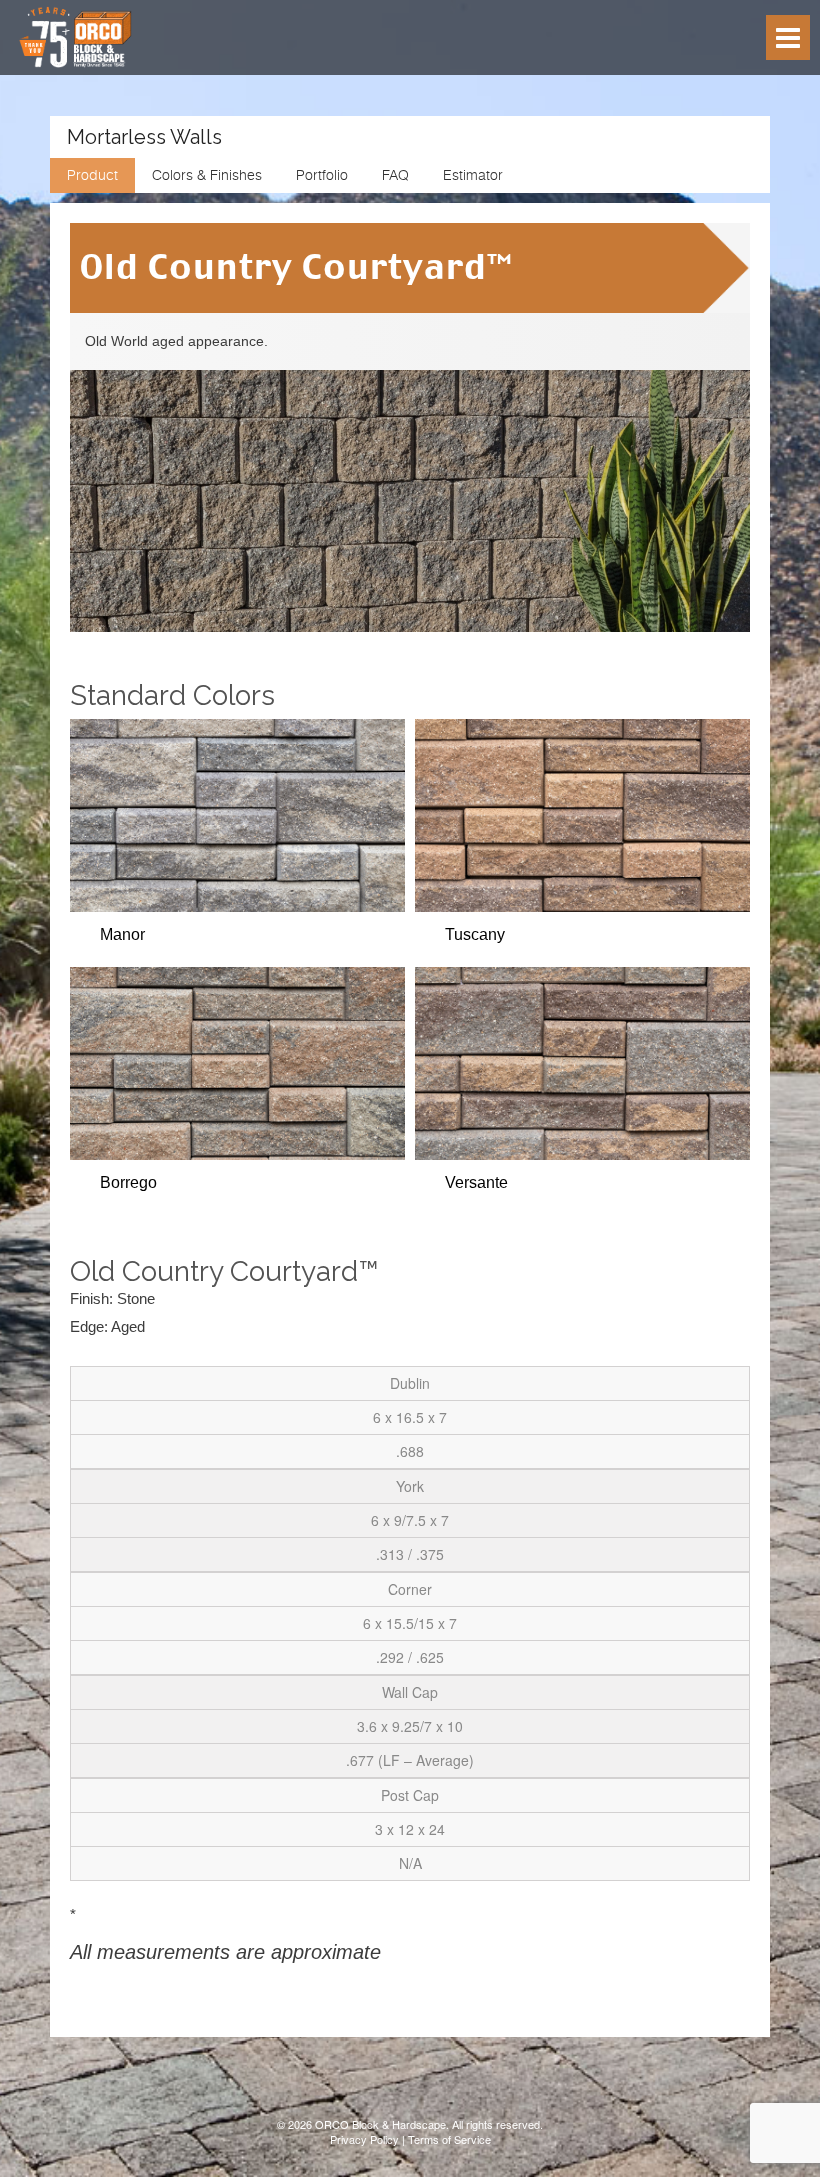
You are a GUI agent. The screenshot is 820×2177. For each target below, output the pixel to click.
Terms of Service (449, 2139)
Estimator (473, 175)
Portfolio (322, 175)
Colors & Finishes (207, 175)
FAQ (395, 175)
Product (92, 175)
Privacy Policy (364, 2139)
